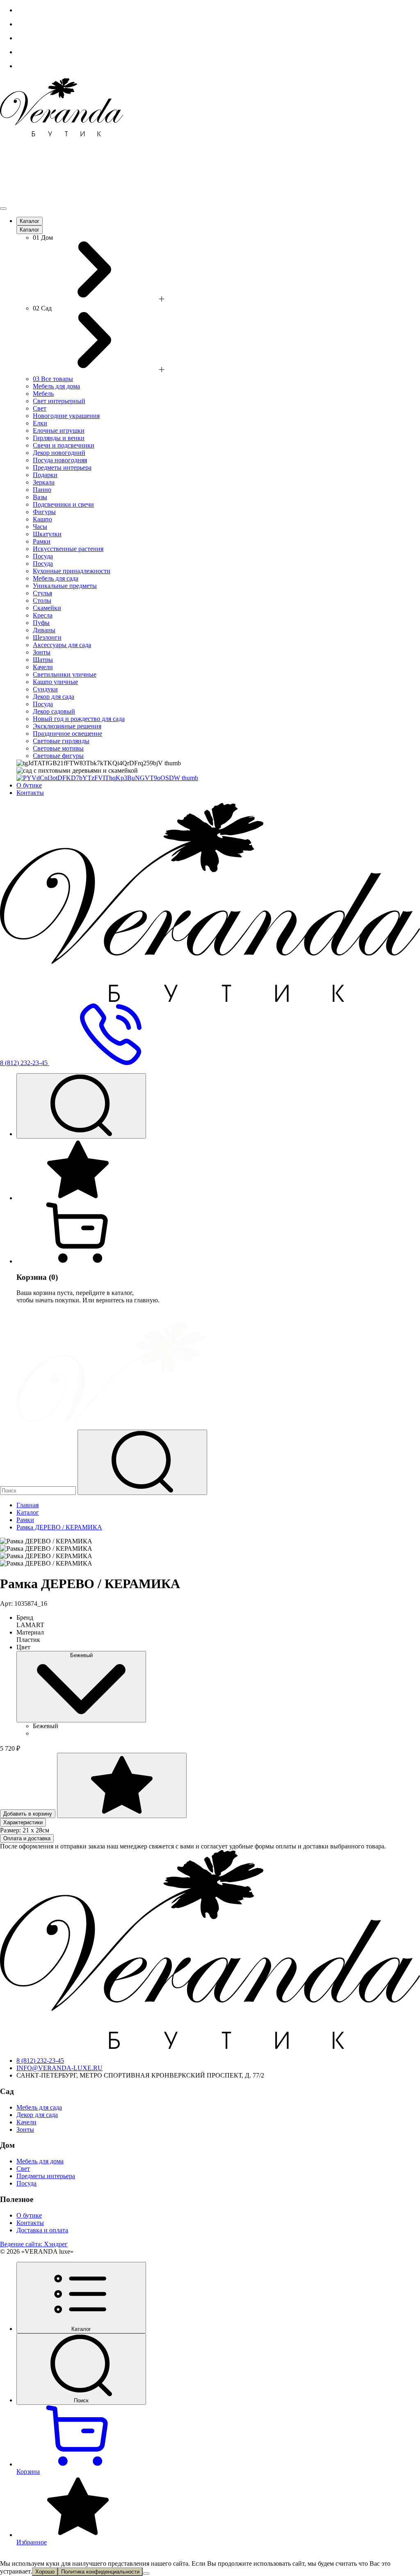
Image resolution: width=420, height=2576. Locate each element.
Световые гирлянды (61, 741)
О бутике (29, 785)
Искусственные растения (68, 549)
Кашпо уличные (55, 682)
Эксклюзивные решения (67, 726)
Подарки (45, 475)
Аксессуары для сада (62, 645)
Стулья (42, 593)
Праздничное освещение (67, 734)
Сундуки (45, 689)
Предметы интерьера (62, 467)
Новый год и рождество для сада (79, 719)
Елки (40, 423)
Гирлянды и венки (59, 438)
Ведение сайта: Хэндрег (34, 2244)
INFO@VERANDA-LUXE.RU (59, 2068)
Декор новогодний (59, 453)
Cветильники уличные (65, 674)
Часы (40, 527)
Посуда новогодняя (60, 460)
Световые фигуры (58, 756)
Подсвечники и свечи (63, 504)
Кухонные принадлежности (72, 571)
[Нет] (146, 2574)
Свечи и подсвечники (64, 445)
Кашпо (42, 519)
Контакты (30, 793)
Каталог (30, 221)
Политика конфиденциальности (100, 2572)
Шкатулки (47, 534)
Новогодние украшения (66, 416)
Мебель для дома (56, 386)
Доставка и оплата (42, 2230)
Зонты (42, 652)
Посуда (43, 556)
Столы (42, 600)
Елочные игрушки (59, 430)
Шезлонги (47, 637)
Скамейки (47, 608)
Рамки (42, 541)
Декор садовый (54, 711)
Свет (40, 408)
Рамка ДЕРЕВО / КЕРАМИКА (59, 1527)
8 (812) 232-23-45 (40, 2061)
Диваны (44, 630)
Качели (43, 667)
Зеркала (44, 482)
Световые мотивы (58, 748)
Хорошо (45, 2572)
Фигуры (44, 512)
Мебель (43, 394)
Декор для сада (54, 697)
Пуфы (41, 623)
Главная (27, 1505)
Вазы (40, 497)
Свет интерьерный (59, 401)
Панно (42, 490)
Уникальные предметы (65, 586)
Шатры (43, 660)
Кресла (43, 615)
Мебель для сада (56, 578)
